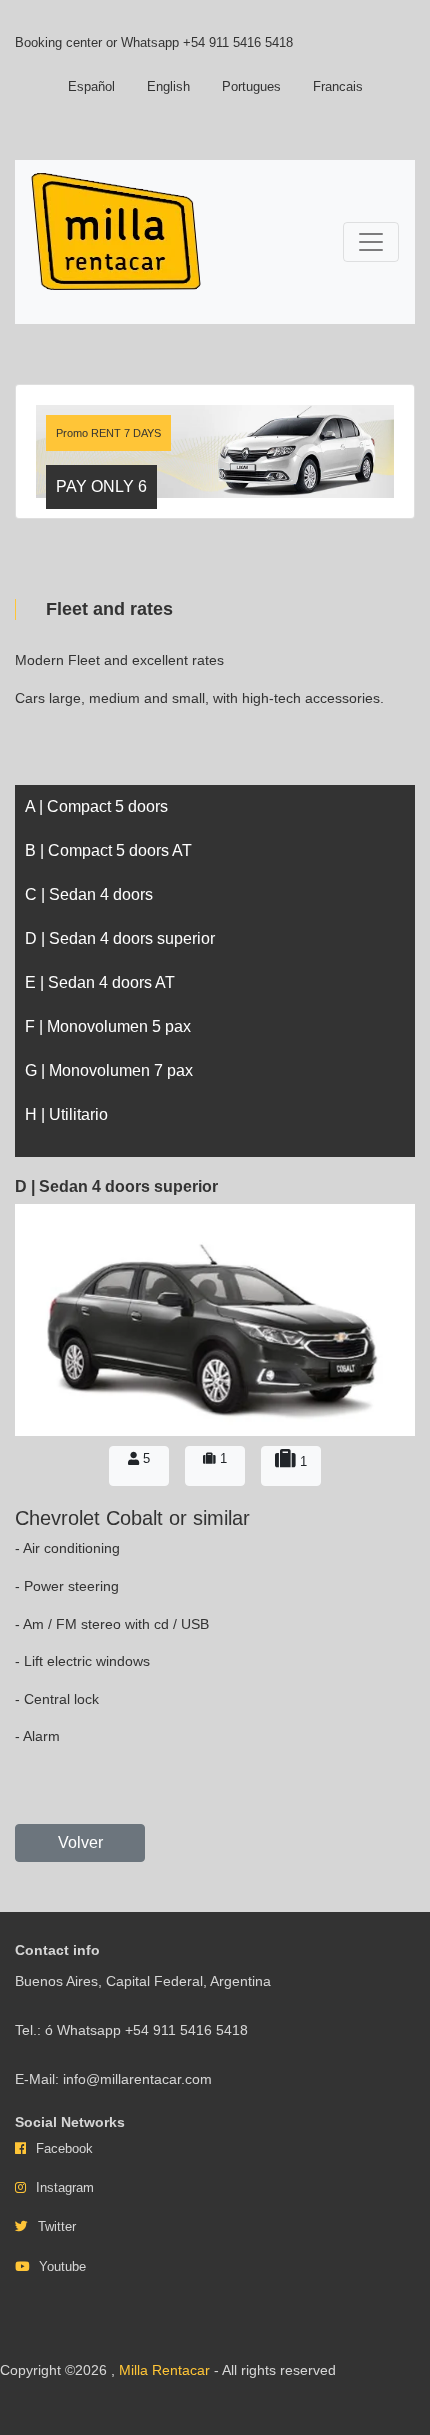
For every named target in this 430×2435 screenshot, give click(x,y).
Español (91, 86)
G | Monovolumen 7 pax (109, 1070)
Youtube (62, 2266)
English (168, 86)
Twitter (57, 2226)
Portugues (251, 86)
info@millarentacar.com (137, 2079)
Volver (80, 1842)
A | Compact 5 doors (96, 806)
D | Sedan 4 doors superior (120, 938)
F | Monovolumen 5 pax (108, 1026)
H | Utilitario (66, 1114)
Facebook (64, 2148)
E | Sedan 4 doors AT (100, 982)
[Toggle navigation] (371, 242)
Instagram (65, 2187)
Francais (338, 86)
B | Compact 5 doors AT (108, 850)
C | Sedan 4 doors (89, 894)
